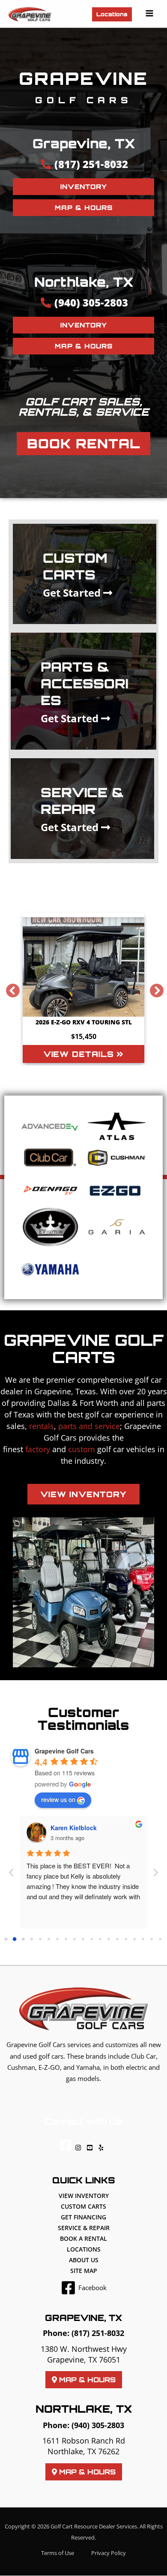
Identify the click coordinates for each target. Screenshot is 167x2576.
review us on (58, 1799)
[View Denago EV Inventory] (50, 1190)
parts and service (89, 1426)
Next (153, 988)
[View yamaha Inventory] (50, 1269)
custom (82, 1449)
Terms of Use (58, 2553)
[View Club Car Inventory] (50, 1157)
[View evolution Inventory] (50, 1227)
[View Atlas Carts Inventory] (117, 1127)
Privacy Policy (109, 2553)
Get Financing (83, 2217)
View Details (80, 1054)
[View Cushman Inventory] (117, 1158)
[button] (112, 14)
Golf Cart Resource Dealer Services (94, 2526)
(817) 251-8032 (98, 2333)
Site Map (84, 2271)
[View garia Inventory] (117, 1227)
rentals (42, 1426)
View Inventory (84, 2196)
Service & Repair (84, 2228)
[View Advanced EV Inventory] (50, 1126)
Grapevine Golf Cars (64, 1751)
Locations (84, 2249)
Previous (9, 988)
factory (38, 1449)
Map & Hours (86, 2380)
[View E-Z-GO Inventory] (117, 1190)
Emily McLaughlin (77, 1828)
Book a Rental (83, 2238)
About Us (84, 2260)
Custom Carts (83, 2206)
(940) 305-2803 (98, 2425)
